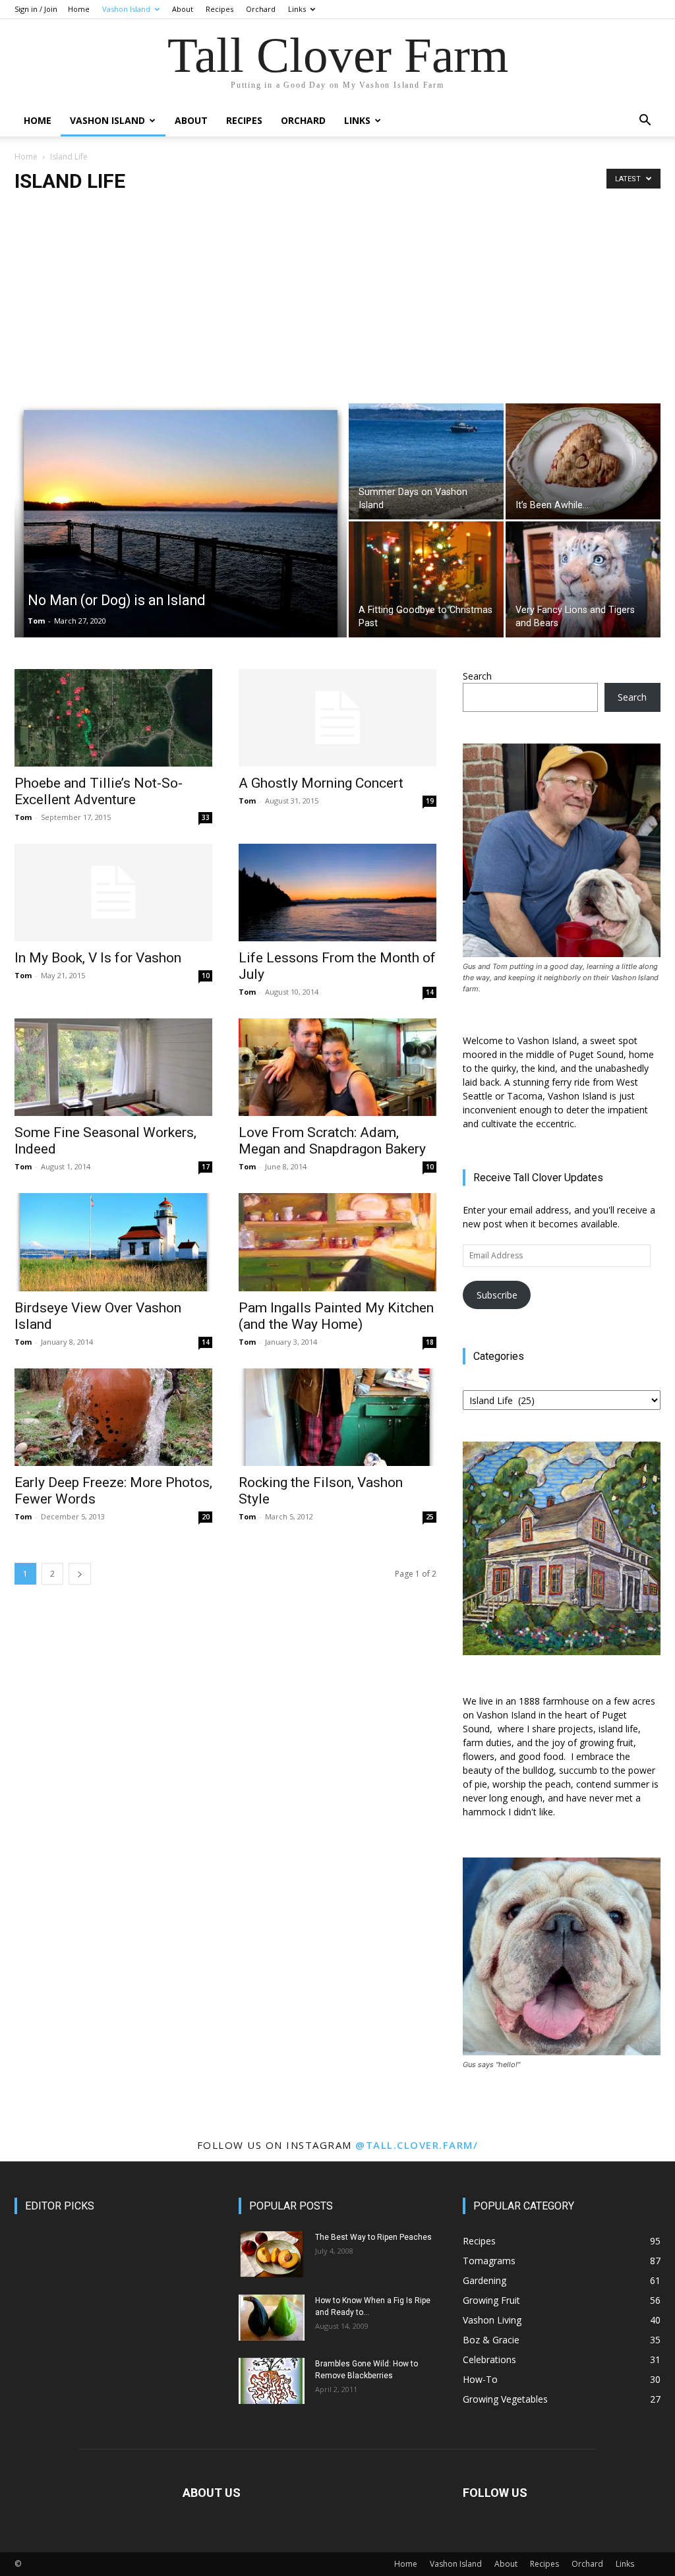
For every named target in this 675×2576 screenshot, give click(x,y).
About (183, 9)
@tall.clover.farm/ (417, 2145)
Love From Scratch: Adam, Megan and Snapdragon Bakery (332, 1141)
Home (79, 9)
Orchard (261, 9)
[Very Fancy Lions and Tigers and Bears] (583, 579)
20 (206, 1517)
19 (430, 801)
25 (430, 1517)
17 (206, 1167)
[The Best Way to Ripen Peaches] (272, 2254)
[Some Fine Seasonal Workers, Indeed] (113, 1067)
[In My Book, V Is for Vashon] (113, 893)
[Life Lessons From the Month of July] (337, 893)
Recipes (220, 9)
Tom (36, 621)
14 (430, 992)
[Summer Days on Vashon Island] (426, 461)
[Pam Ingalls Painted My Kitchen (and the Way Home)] (337, 1242)
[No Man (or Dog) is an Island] (181, 530)
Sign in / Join (36, 9)
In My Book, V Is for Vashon (98, 958)
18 (430, 1342)
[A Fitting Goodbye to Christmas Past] (426, 579)
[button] (645, 122)
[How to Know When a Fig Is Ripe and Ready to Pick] (272, 2318)
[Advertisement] (337, 305)
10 (206, 976)
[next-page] (80, 1574)
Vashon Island (126, 9)
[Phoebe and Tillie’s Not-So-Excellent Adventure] (113, 718)
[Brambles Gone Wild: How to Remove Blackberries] (272, 2381)
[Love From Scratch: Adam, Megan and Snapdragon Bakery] (337, 1067)
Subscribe (497, 1295)
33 (206, 817)
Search (477, 676)
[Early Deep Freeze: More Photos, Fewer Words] (113, 1417)
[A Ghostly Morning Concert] (337, 718)
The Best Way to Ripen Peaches (373, 2237)
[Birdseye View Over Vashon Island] (113, 1242)
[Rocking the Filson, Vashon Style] (337, 1417)
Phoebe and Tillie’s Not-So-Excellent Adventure (99, 791)
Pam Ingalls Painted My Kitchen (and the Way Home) (336, 1316)
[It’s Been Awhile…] (583, 461)
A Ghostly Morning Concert (321, 783)
